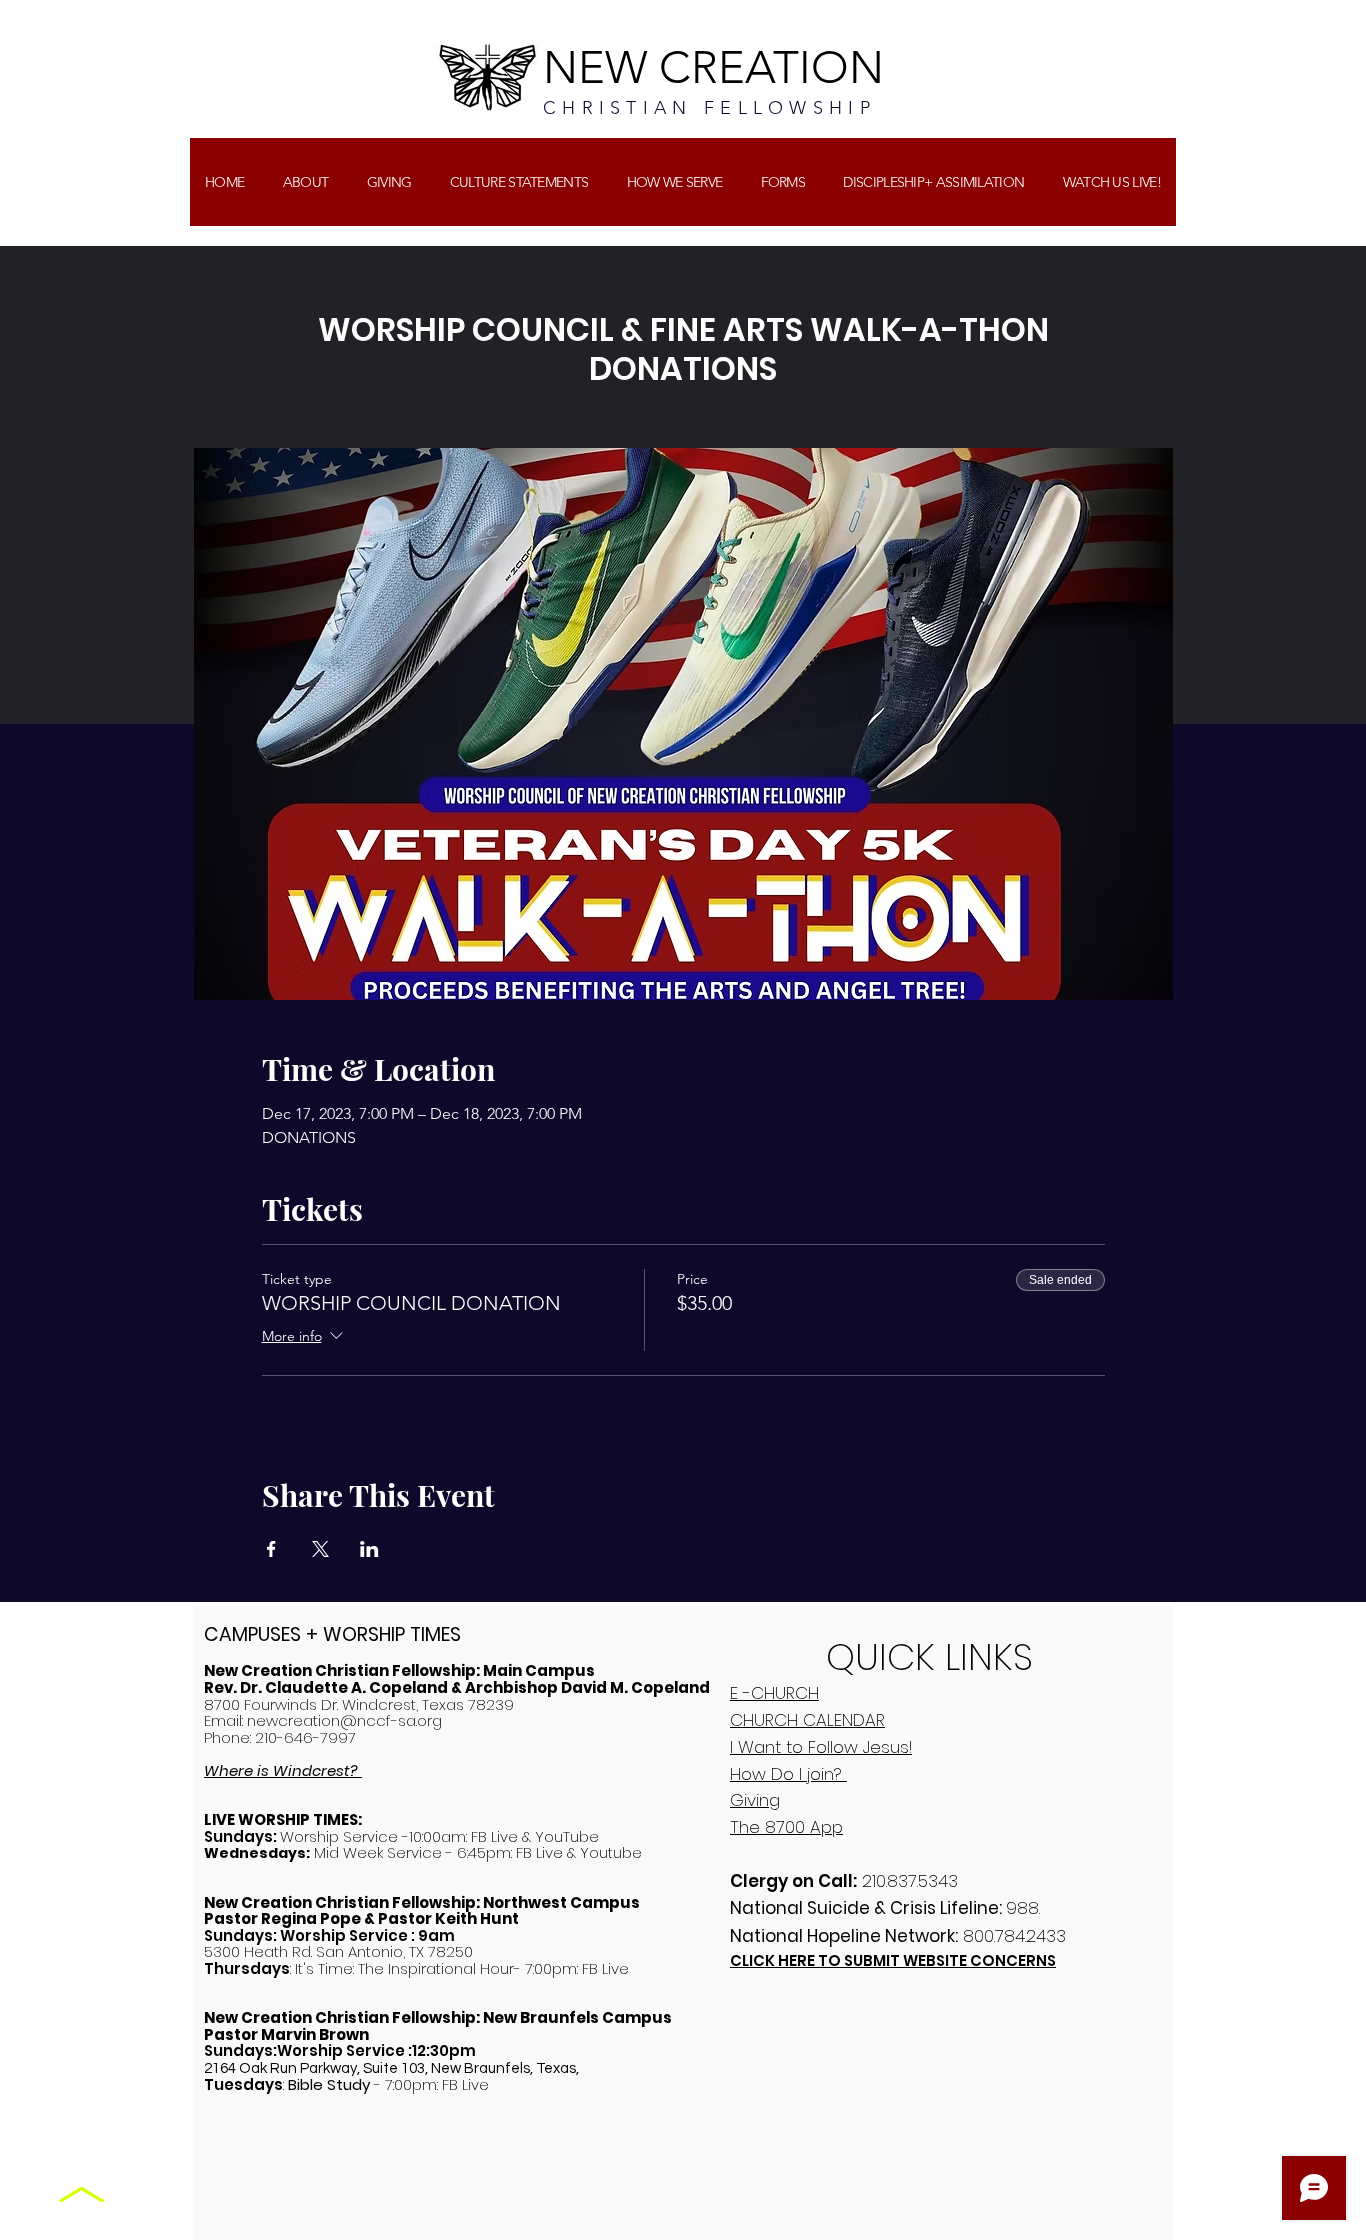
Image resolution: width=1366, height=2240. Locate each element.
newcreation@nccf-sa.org (344, 1720)
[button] (388, 182)
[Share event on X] (320, 1549)
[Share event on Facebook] (271, 1549)
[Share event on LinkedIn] (369, 1549)
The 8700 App (786, 1827)
